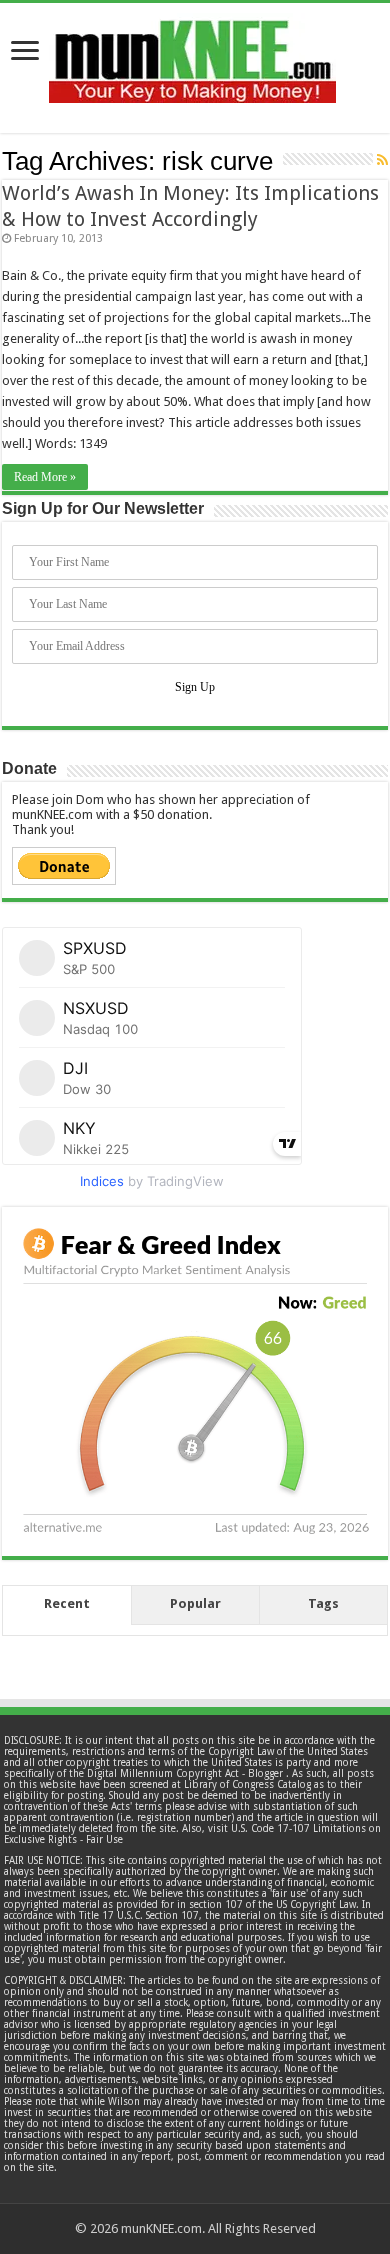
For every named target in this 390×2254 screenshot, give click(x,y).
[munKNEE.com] (192, 54)
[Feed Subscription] (382, 160)
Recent (67, 1603)
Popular (195, 1603)
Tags (323, 1603)
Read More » (45, 477)
